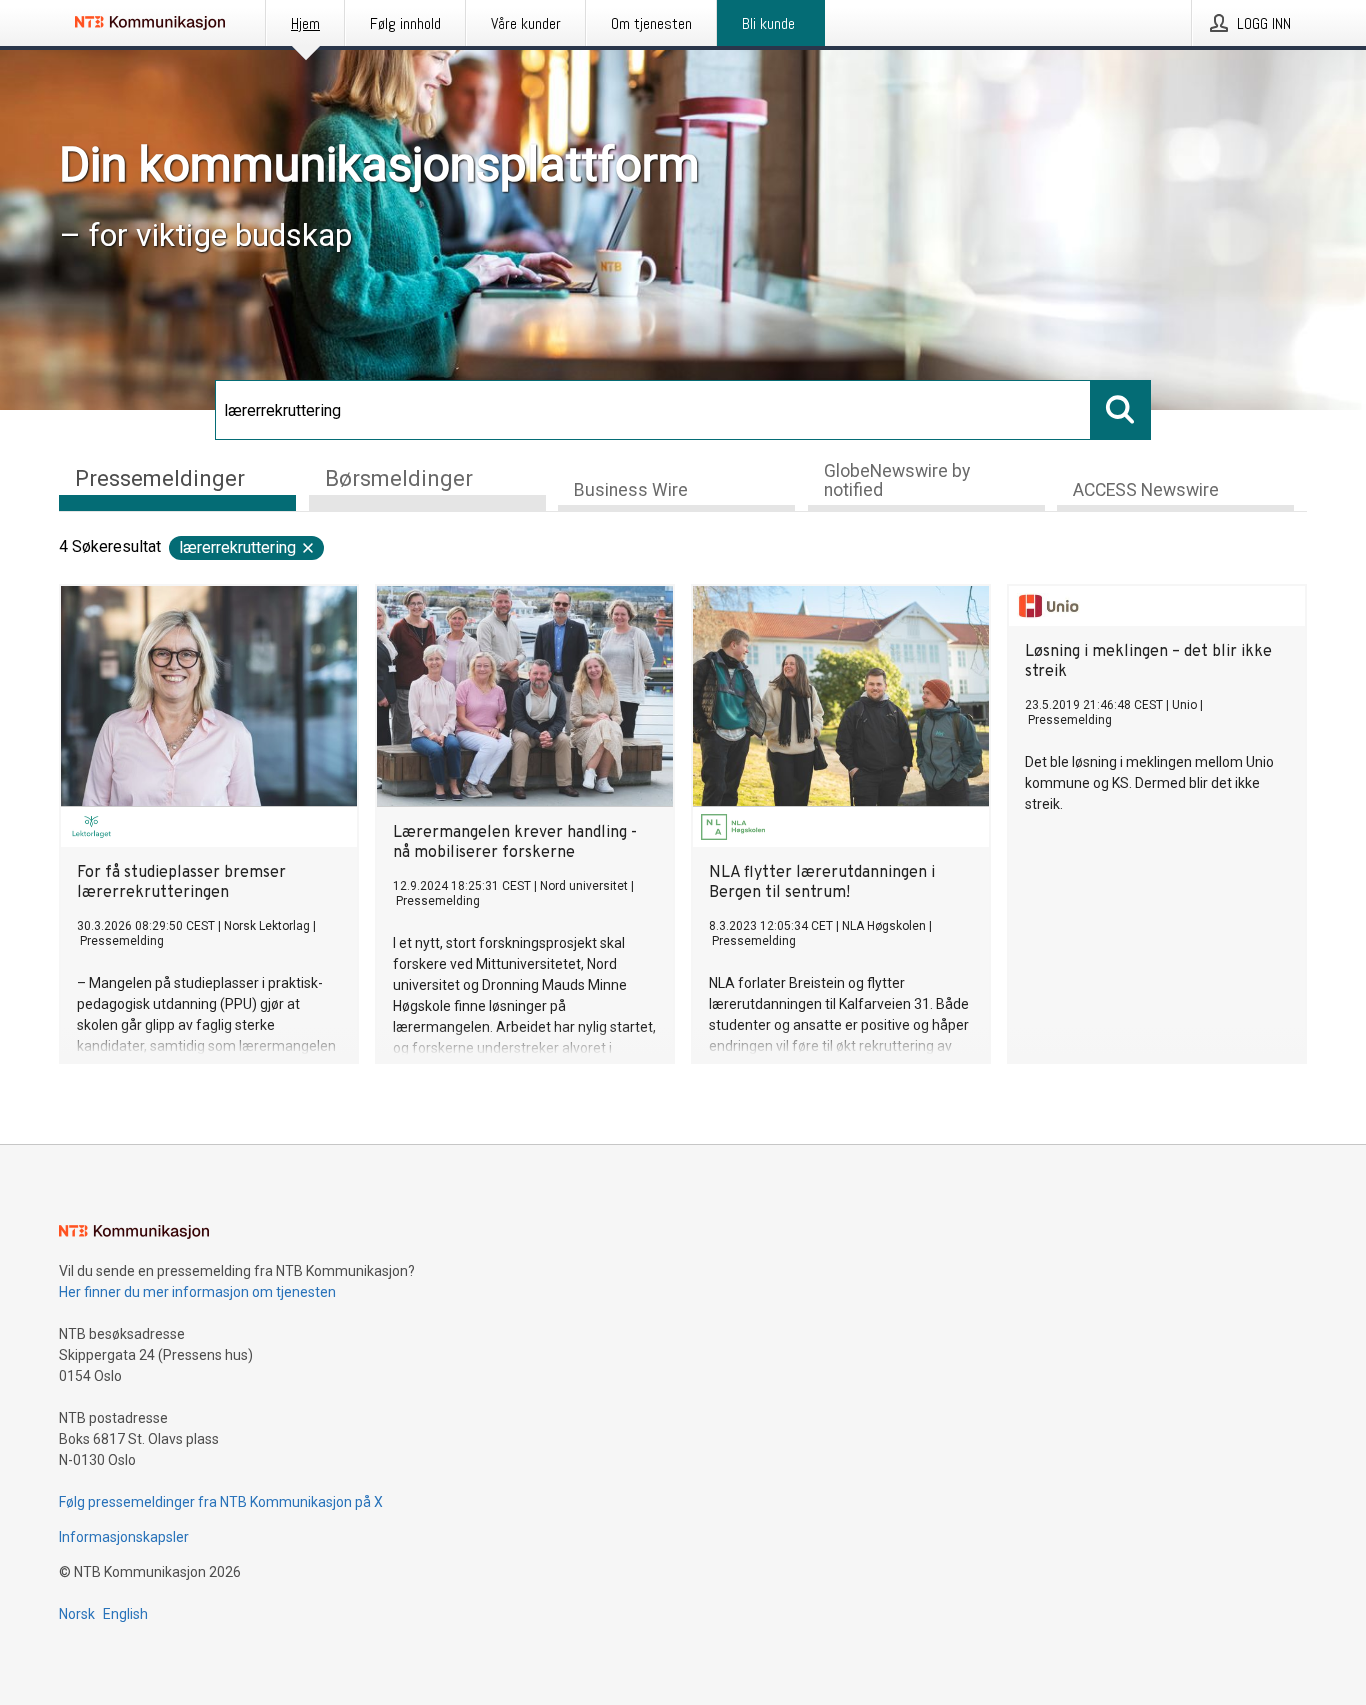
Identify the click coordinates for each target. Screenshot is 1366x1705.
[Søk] (1121, 410)
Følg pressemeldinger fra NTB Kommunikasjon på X (221, 1502)
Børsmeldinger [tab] (399, 478)
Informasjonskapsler (124, 1537)
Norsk (77, 1614)
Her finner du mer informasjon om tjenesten (197, 1292)
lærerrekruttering (237, 547)
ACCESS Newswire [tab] (1146, 490)
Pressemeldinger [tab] (160, 478)
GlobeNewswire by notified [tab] (897, 480)
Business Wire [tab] (631, 490)
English (125, 1614)
